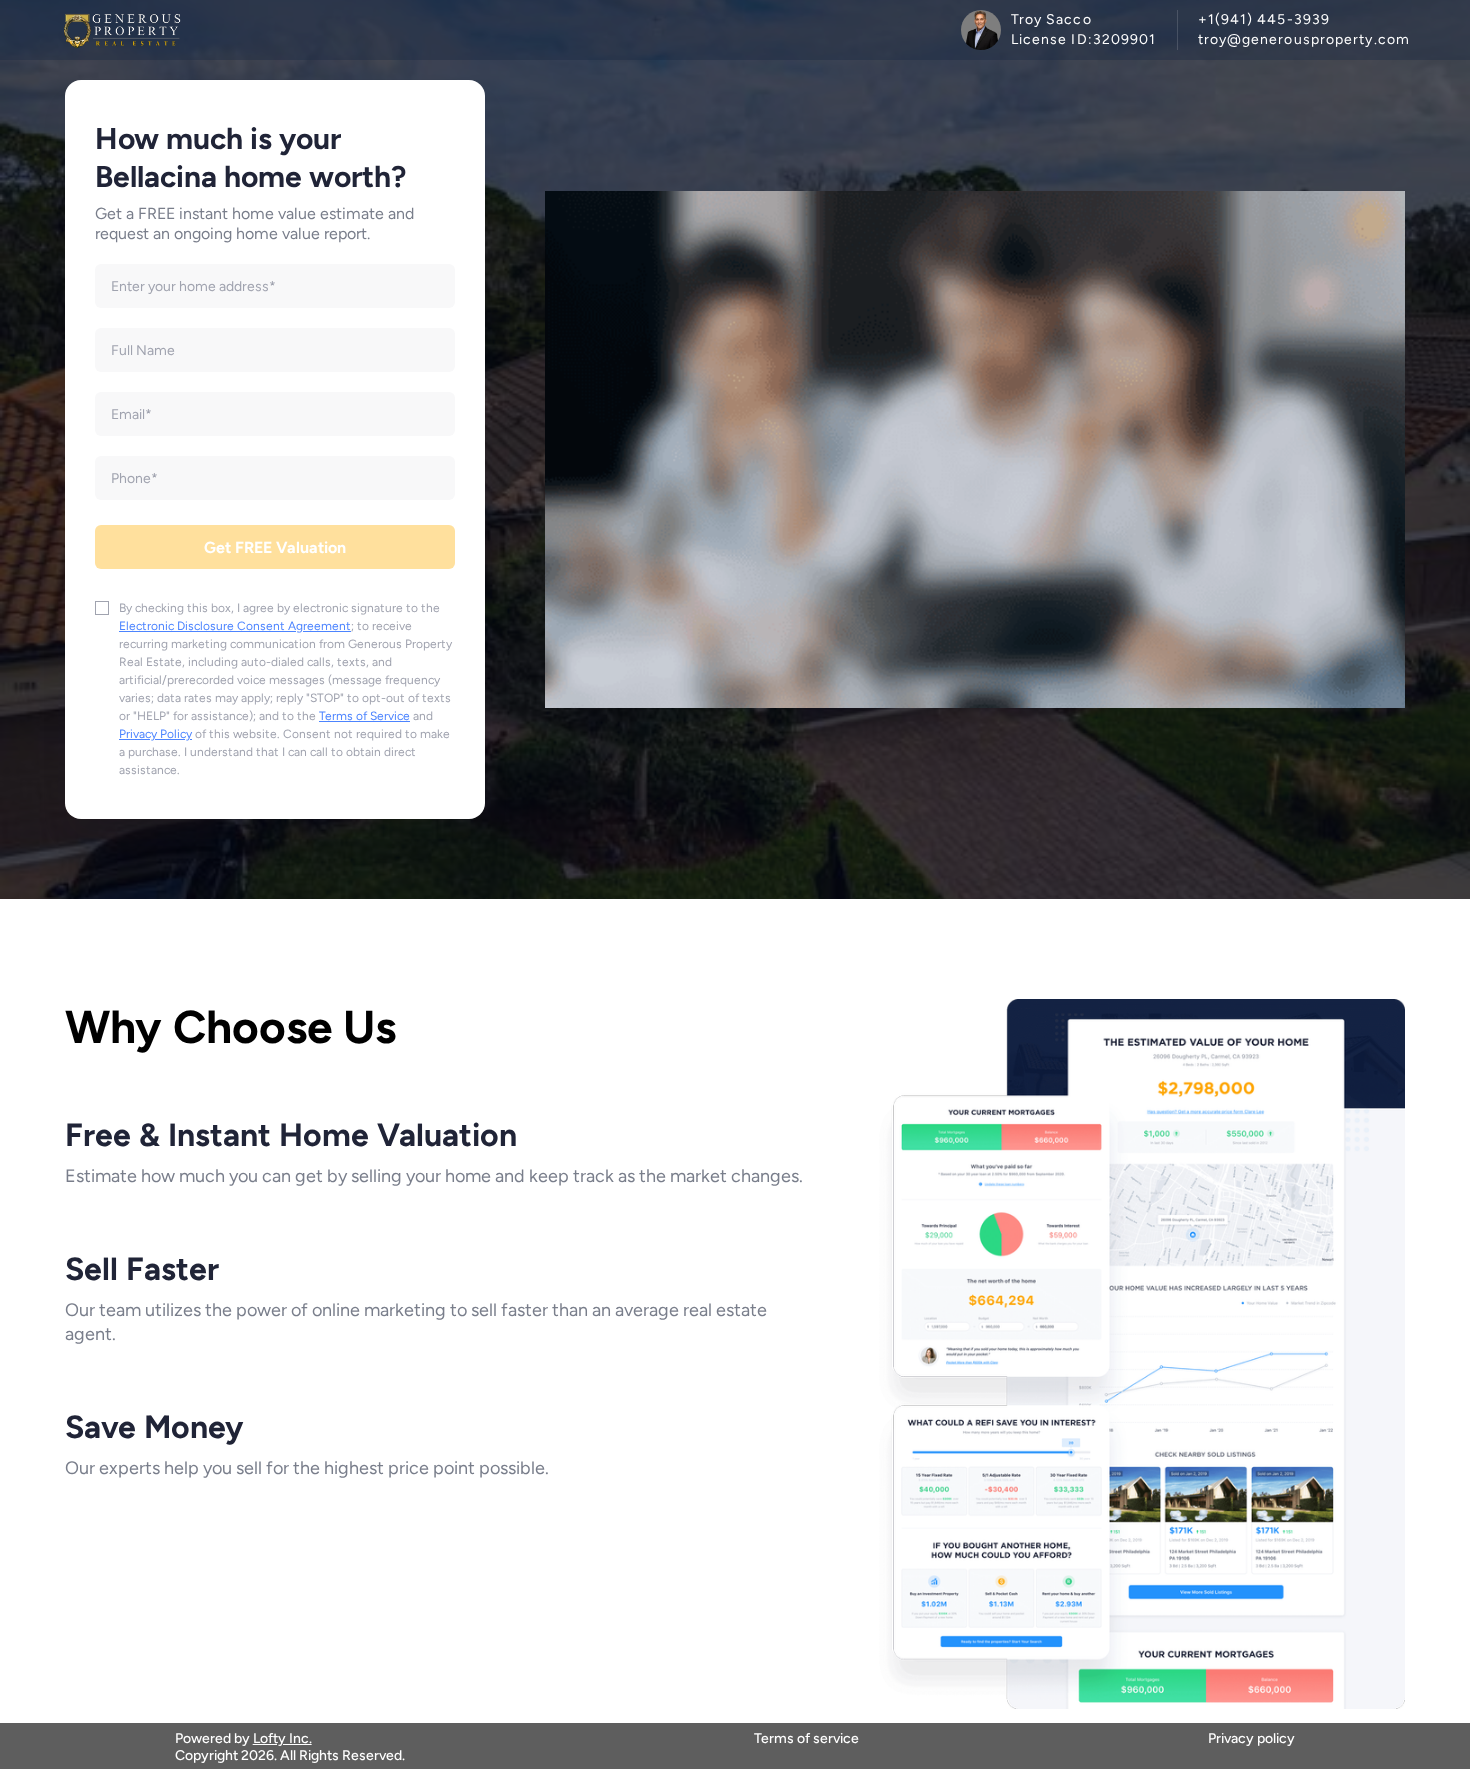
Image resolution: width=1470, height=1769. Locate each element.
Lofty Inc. (282, 1738)
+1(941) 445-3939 (1264, 19)
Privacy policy (1251, 1738)
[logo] (121, 30)
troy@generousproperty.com (1304, 39)
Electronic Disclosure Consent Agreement (235, 626)
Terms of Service (364, 716)
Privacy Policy (155, 734)
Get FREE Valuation (275, 547)
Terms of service (806, 1738)
